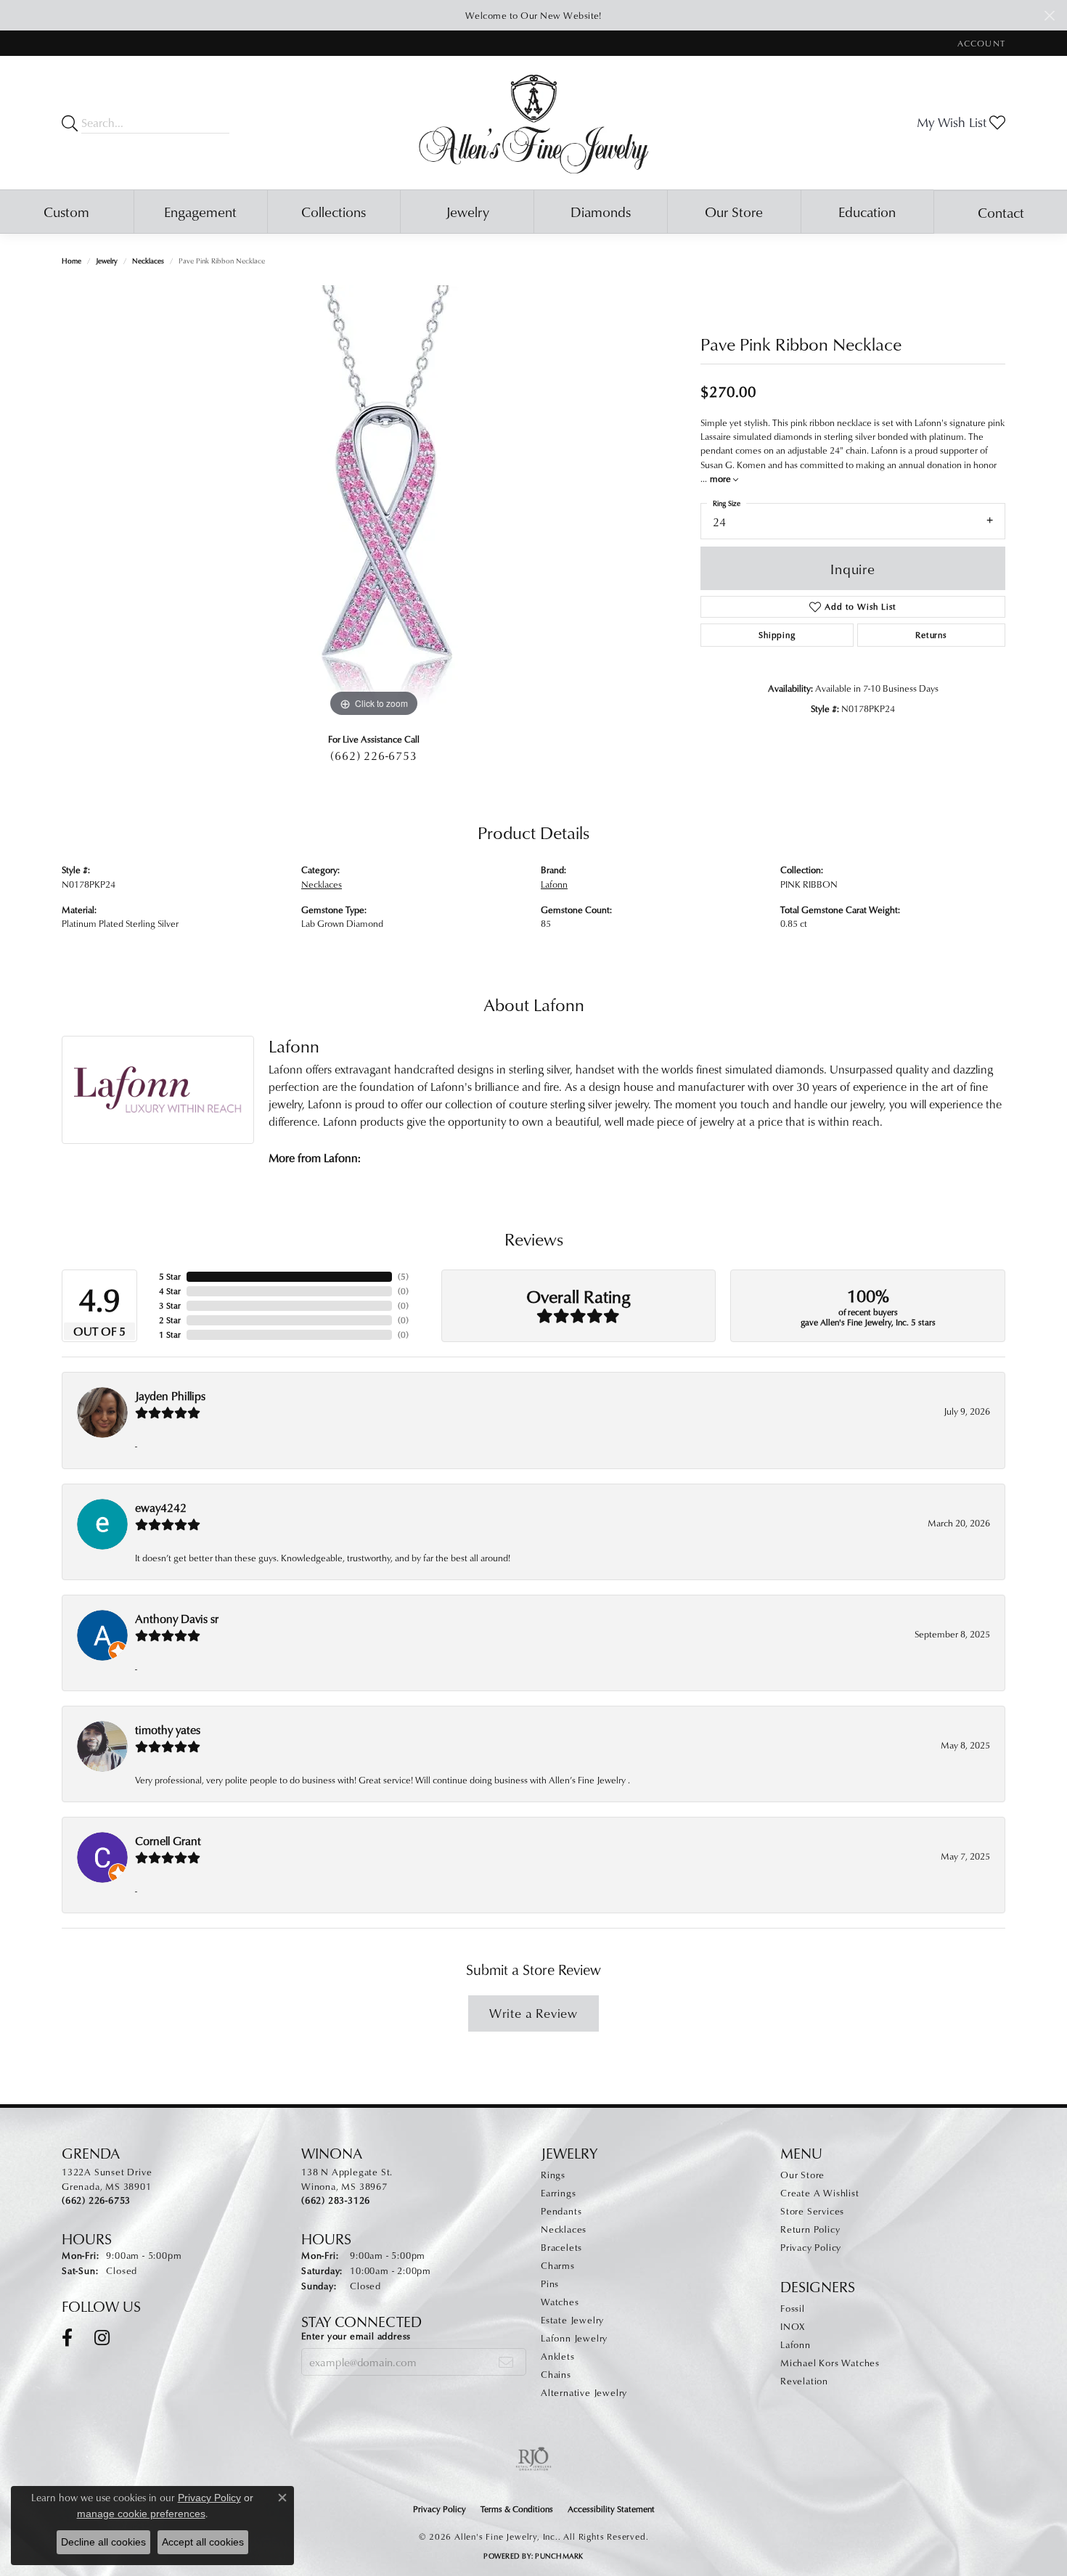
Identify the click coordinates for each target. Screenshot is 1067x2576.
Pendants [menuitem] (561, 2211)
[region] (374, 503)
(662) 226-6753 (373, 756)
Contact (1001, 212)
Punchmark (559, 2556)
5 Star (170, 1276)
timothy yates (168, 1730)
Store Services (812, 2211)
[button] (980, 43)
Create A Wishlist (820, 2193)
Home (71, 261)
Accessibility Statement (611, 2509)
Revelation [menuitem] (804, 2381)
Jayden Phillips (170, 1396)
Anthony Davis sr (177, 1619)
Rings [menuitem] (553, 2175)
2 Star (170, 1320)
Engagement (200, 212)
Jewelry (467, 212)
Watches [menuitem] (560, 2302)
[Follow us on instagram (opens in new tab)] (102, 2338)
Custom (66, 212)
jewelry (107, 261)
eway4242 (161, 1508)
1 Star (170, 1334)
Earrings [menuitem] (558, 2193)
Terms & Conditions (517, 2509)
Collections (334, 212)
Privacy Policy (811, 2247)
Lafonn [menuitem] (796, 2344)
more (721, 478)
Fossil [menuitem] (793, 2308)
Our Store (734, 212)
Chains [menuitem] (556, 2374)
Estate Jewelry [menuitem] (572, 2320)
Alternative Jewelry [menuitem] (584, 2392)
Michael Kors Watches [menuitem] (830, 2363)
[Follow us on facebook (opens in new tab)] (67, 2338)
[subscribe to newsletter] (506, 2362)
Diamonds (601, 212)
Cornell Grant (168, 1841)
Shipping (777, 635)
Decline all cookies (103, 2542)
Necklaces (148, 261)
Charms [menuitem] (558, 2265)
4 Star (170, 1291)
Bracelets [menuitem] (561, 2247)
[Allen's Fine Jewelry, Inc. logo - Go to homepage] (534, 123)
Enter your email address (356, 2336)
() (403, 1276)
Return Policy (810, 2229)
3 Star (170, 1305)
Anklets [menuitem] (558, 2356)
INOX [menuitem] (793, 2326)
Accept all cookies (203, 2542)
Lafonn (554, 884)
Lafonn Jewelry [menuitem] (574, 2338)
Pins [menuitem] (550, 2283)
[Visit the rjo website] (533, 2459)
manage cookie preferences (141, 2514)
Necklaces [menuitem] (564, 2229)
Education (867, 212)
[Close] (1049, 16)
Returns (931, 635)
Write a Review (533, 2013)
